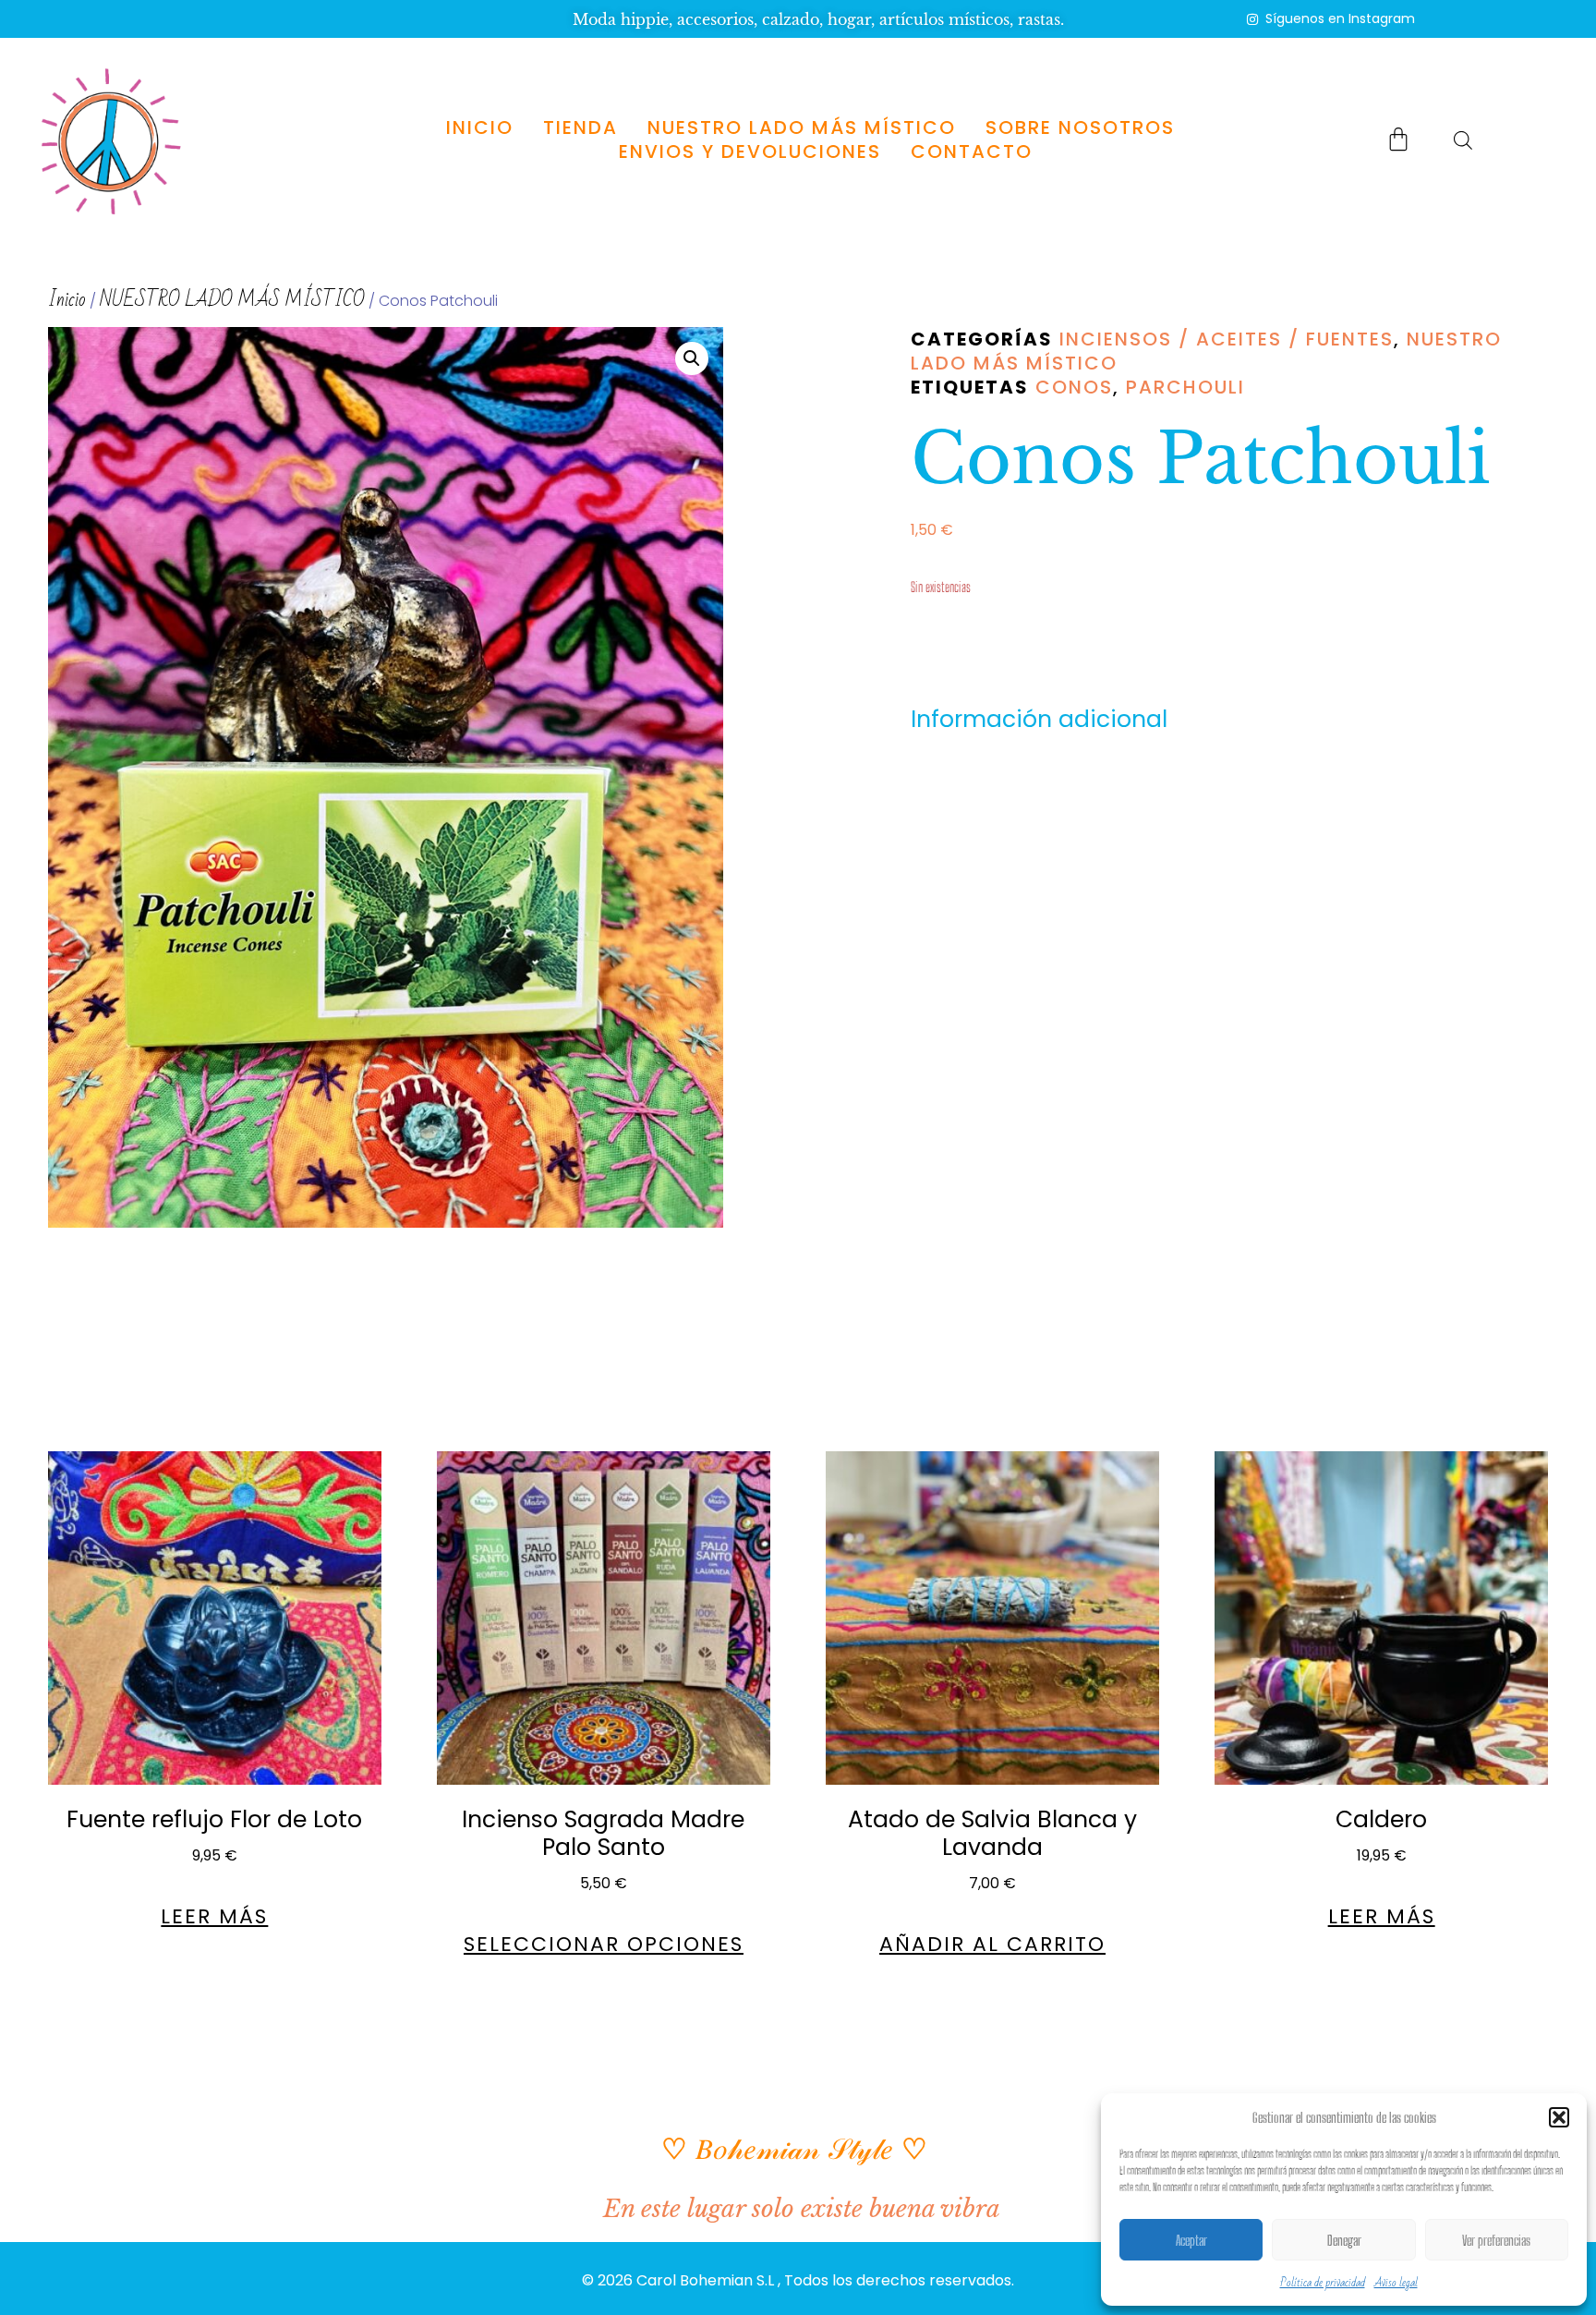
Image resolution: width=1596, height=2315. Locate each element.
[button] (1559, 2117)
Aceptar (1191, 2240)
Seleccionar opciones (604, 1945)
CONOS (1074, 387)
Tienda (580, 127)
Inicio (480, 127)
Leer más (214, 1917)
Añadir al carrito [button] (992, 1945)
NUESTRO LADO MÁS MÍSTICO (802, 127)
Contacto (972, 152)
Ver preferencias (1496, 2240)
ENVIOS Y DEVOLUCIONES (750, 152)
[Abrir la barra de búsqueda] (1463, 139)
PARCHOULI (1185, 387)
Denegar (1344, 2240)
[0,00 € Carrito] (1398, 139)
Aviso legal (1396, 2283)
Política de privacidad (1323, 2283)
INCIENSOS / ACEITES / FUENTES (1227, 339)
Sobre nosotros (1080, 127)
